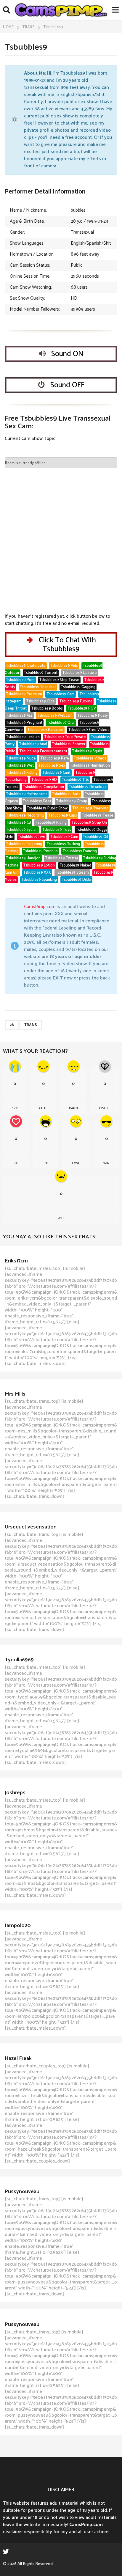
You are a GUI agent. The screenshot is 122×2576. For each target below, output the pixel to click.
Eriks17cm (16, 1261)
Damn (73, 1108)
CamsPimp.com (40, 907)
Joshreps (15, 1793)
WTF (61, 1218)
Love (76, 1163)
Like (16, 1163)
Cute (43, 1108)
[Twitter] (6, 2551)
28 (12, 1025)
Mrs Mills (15, 1394)
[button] (7, 10)
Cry (15, 1108)
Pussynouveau (22, 2192)
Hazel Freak (18, 2058)
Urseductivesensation (31, 1527)
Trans (31, 1025)
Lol (46, 1163)
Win (106, 1163)
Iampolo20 (18, 1926)
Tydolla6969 (19, 1660)
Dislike (105, 1108)
